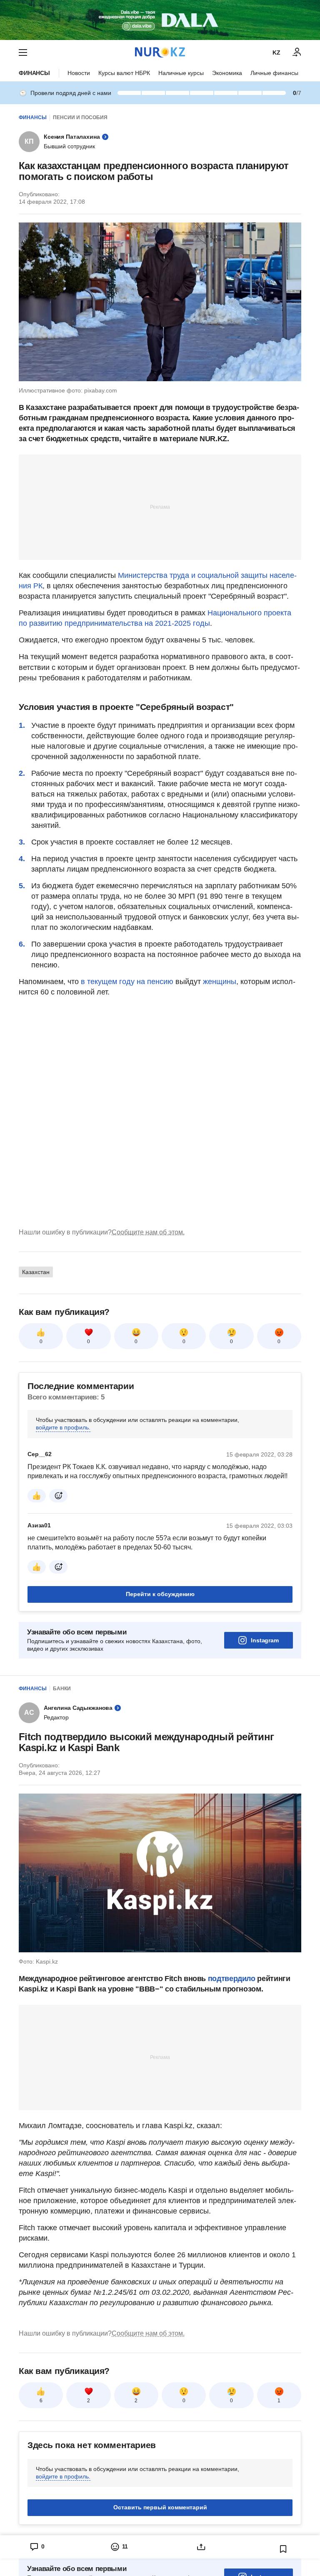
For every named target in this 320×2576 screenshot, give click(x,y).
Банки (62, 1689)
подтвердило (232, 1979)
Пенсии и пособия (80, 117)
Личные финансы (274, 73)
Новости (79, 73)
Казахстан (36, 1272)
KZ (276, 52)
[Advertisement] (160, 507)
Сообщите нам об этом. (148, 1232)
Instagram (265, 1640)
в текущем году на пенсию (127, 982)
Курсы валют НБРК (124, 73)
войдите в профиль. (63, 1427)
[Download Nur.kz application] (160, 20)
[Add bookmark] (283, 2549)
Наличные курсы (181, 73)
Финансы (34, 73)
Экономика (227, 73)
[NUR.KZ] (160, 52)
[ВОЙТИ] (297, 52)
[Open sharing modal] (201, 2547)
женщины (220, 982)
